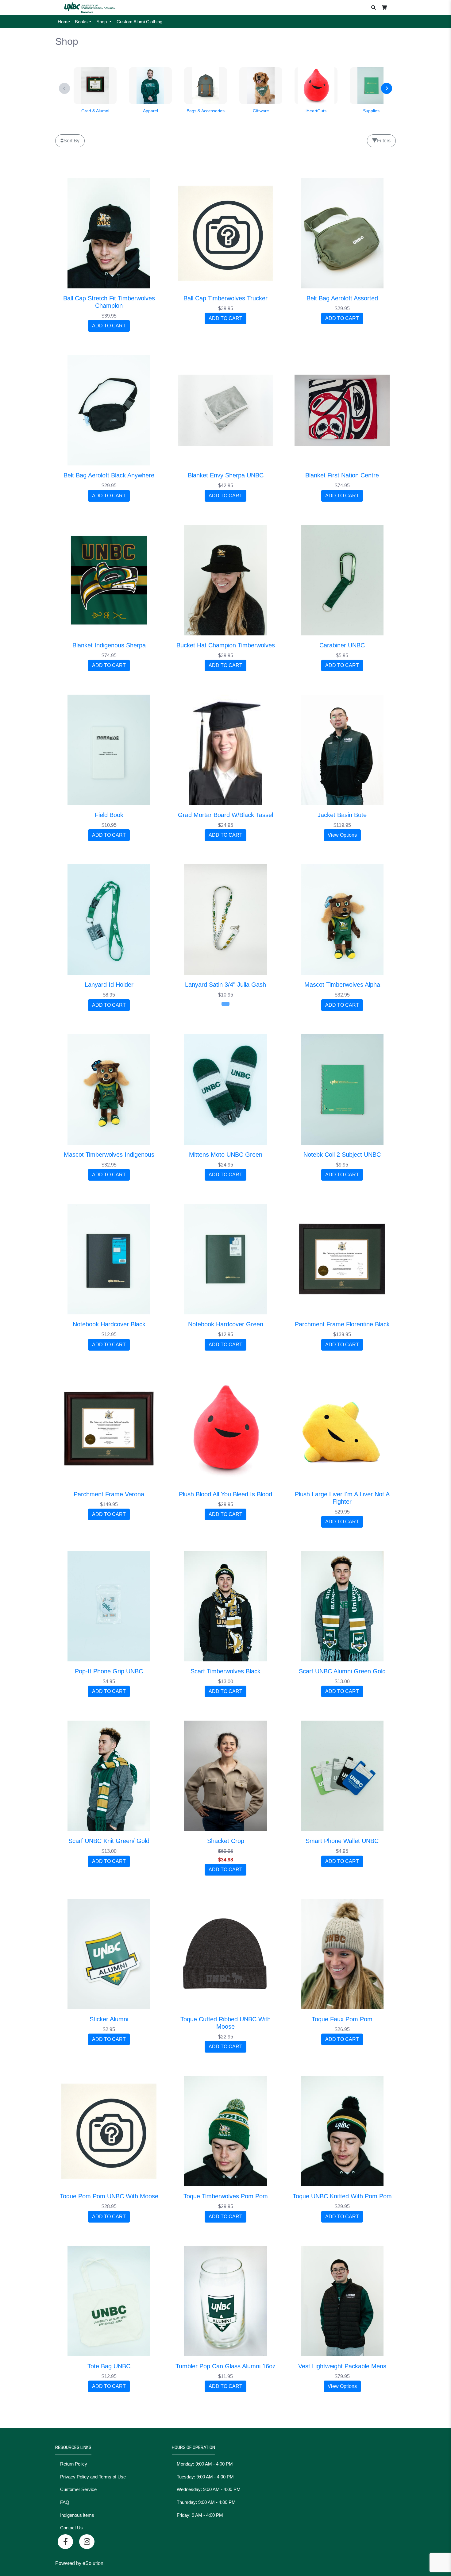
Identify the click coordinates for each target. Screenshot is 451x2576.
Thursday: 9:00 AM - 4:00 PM (206, 2502)
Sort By (71, 141)
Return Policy (74, 2464)
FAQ (65, 2502)
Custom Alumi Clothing (139, 22)
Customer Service (78, 2489)
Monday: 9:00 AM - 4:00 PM (205, 2464)
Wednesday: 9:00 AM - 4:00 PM (209, 2489)
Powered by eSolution (79, 2563)
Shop (102, 22)
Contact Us (71, 2528)
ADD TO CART (109, 326)
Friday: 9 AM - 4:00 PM (200, 2515)
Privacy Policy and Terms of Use (93, 2477)
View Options (342, 835)
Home (64, 22)
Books (81, 22)
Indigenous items (77, 2515)
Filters (384, 141)
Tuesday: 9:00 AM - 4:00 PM (205, 2477)
